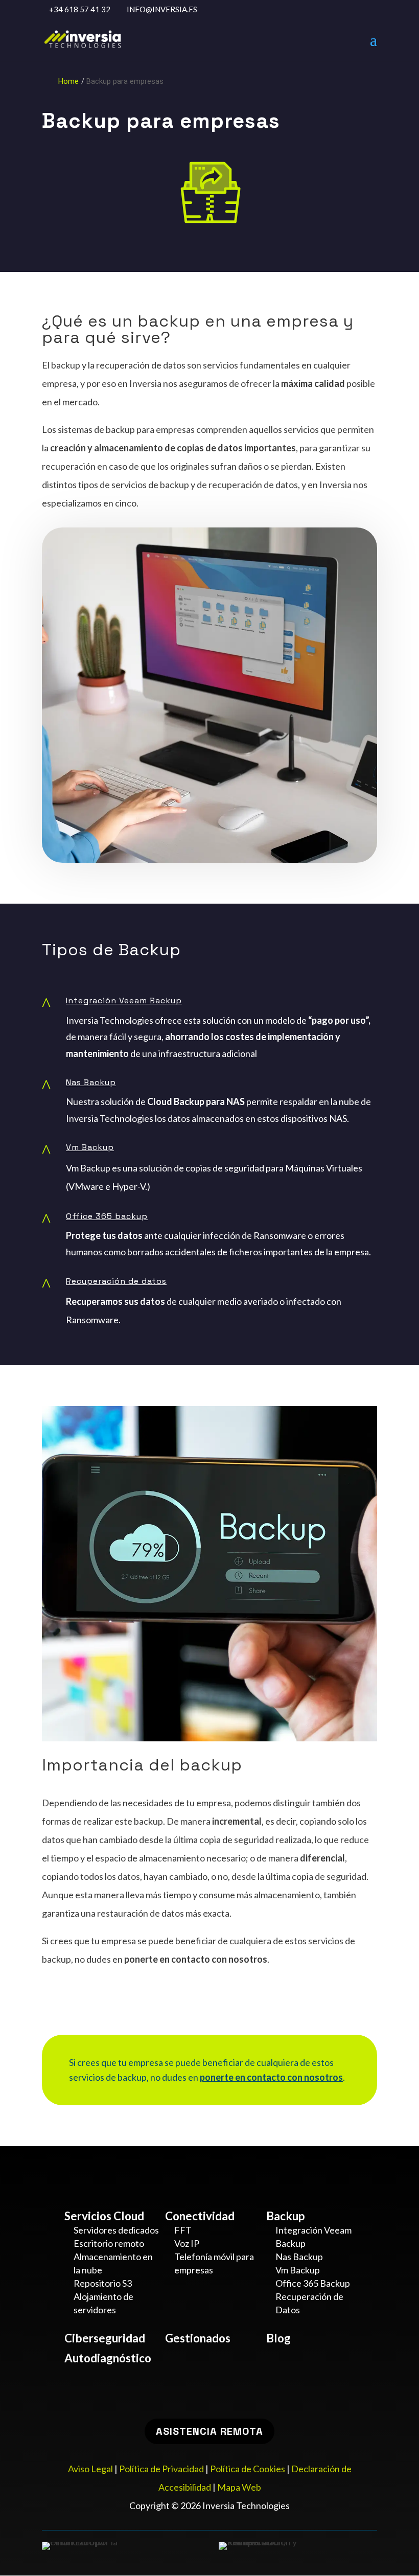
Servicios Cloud (104, 2216)
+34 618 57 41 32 (80, 9)
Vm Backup (90, 1147)
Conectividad (200, 2216)
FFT (183, 2230)
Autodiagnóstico (108, 2358)
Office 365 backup (107, 1216)
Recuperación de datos (116, 1281)
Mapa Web (239, 2487)
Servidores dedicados (116, 2230)
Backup (285, 2216)
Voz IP (187, 2243)
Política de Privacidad (161, 2469)
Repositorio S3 (103, 2283)
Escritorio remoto (109, 2243)
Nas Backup (91, 1082)
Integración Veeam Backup (124, 1000)
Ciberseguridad (105, 2338)
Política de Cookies (248, 2469)
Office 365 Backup (313, 2283)
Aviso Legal (90, 2469)
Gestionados (198, 2338)
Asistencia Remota (209, 2431)
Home (68, 82)
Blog (278, 2338)
